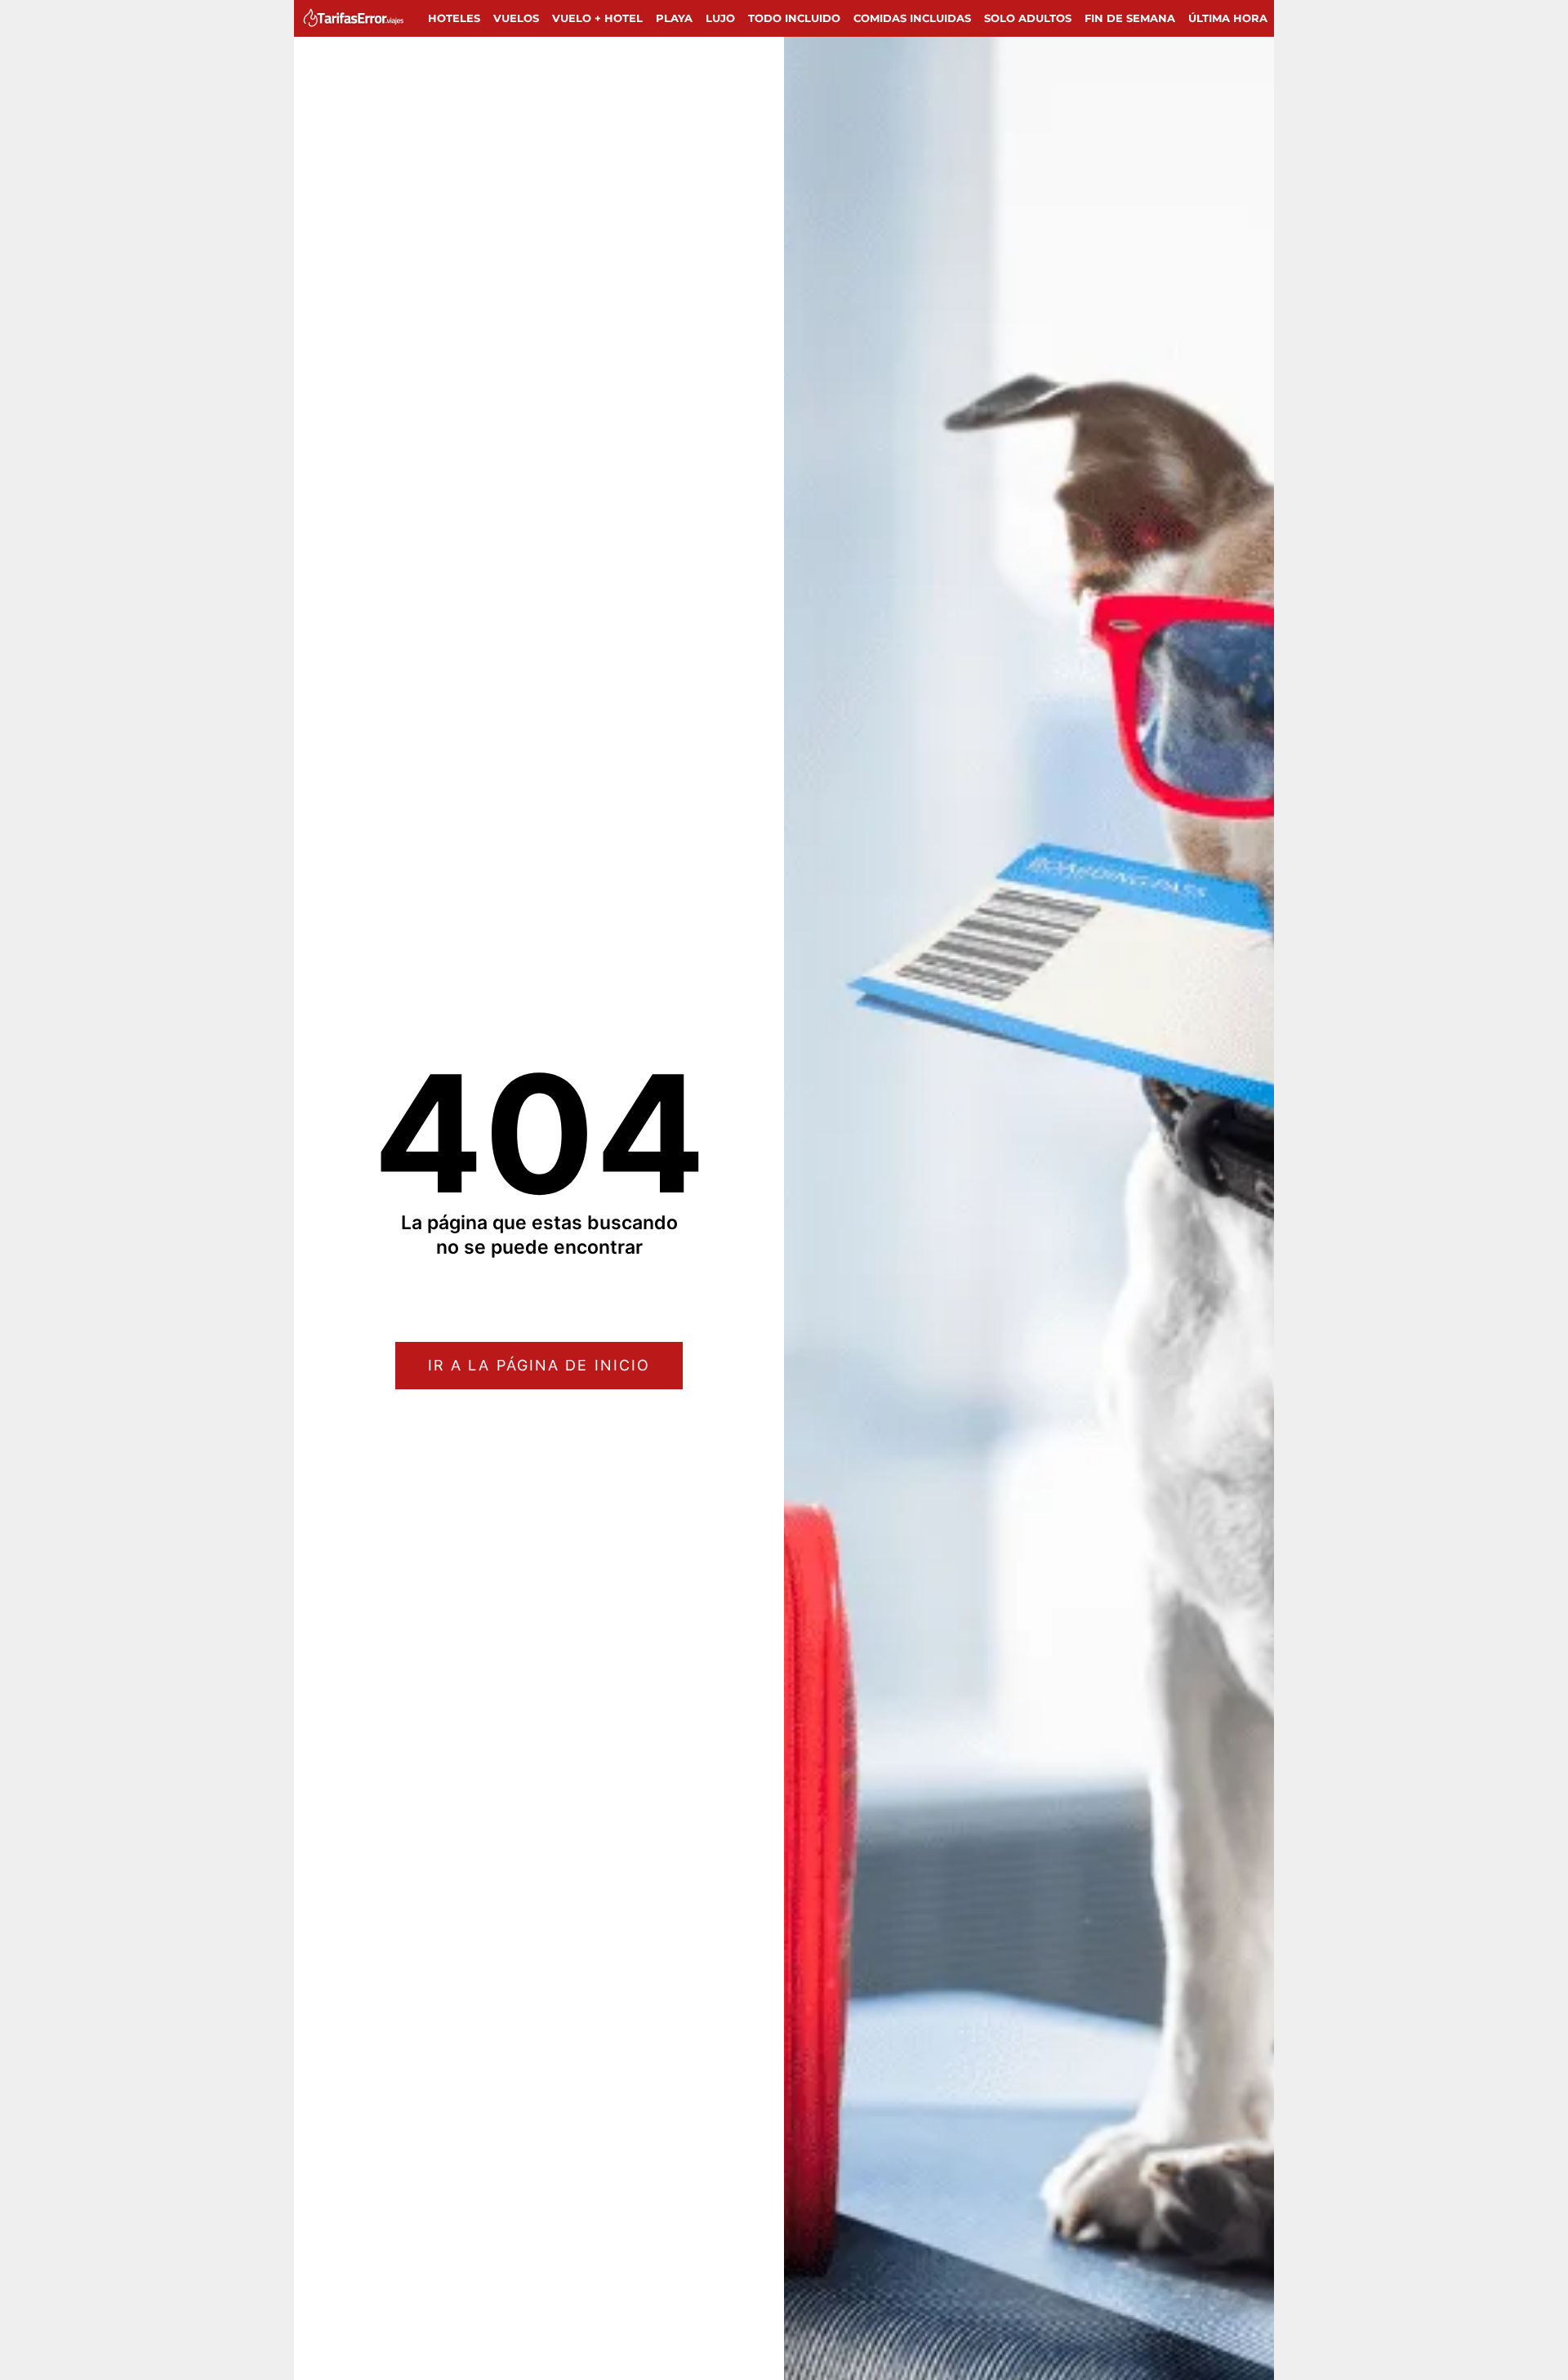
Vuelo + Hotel (597, 18)
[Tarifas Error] (357, 18)
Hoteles (454, 18)
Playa (674, 18)
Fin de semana (1130, 18)
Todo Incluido (794, 18)
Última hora (1228, 18)
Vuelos (516, 18)
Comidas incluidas (912, 18)
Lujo (720, 18)
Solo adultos (1028, 18)
